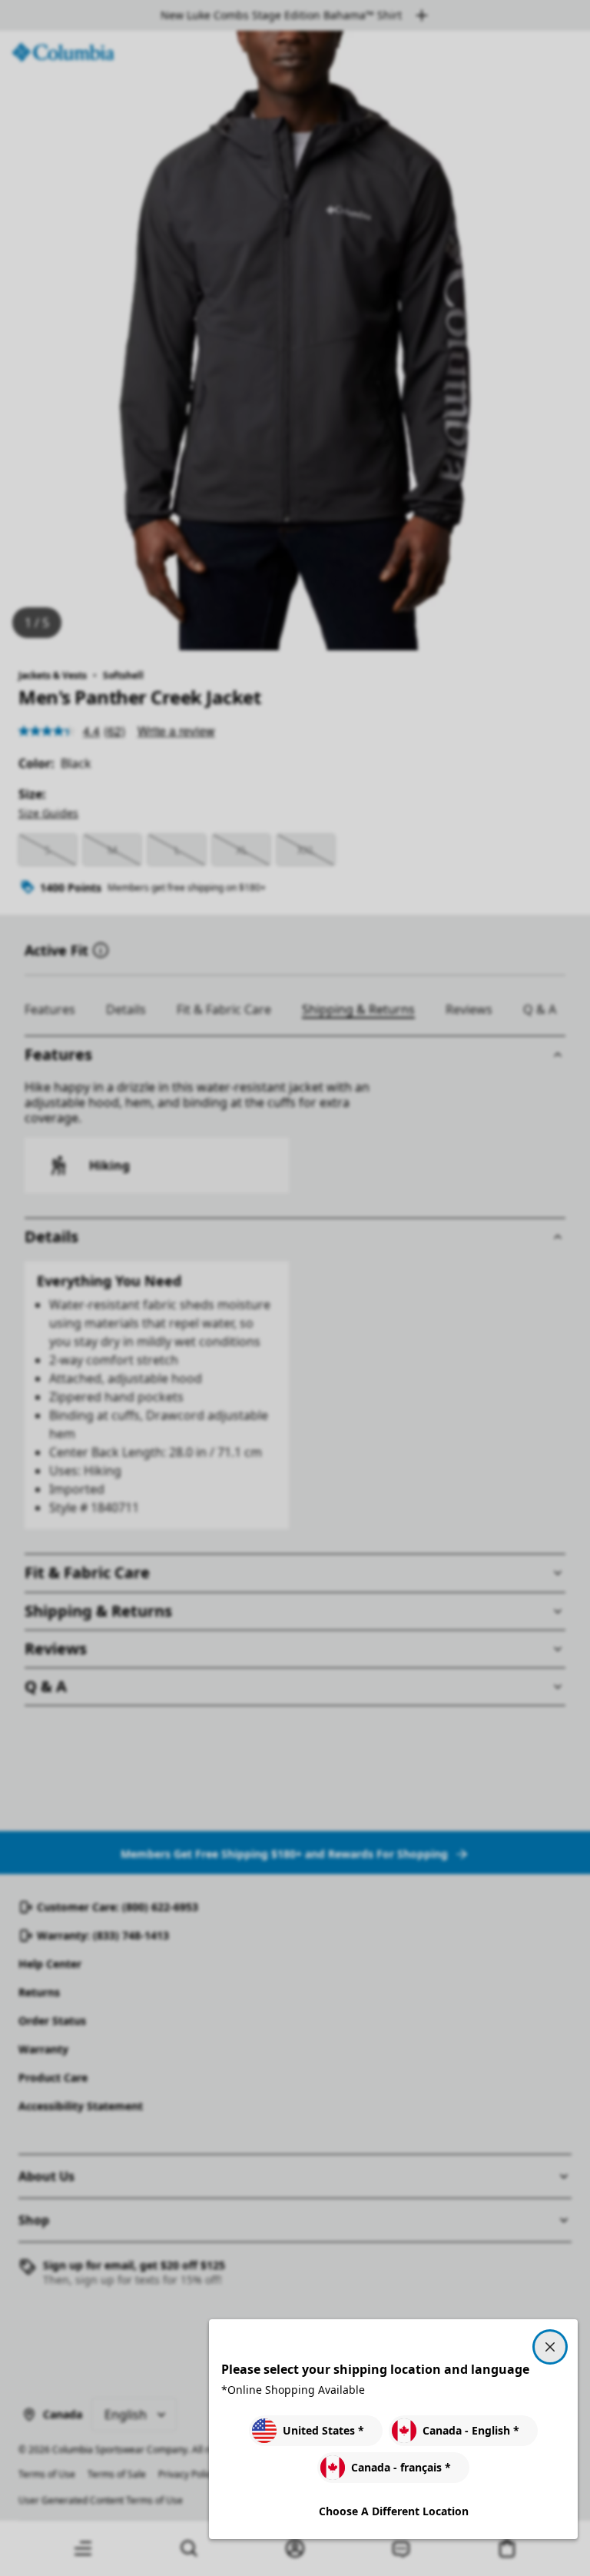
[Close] (550, 2347)
